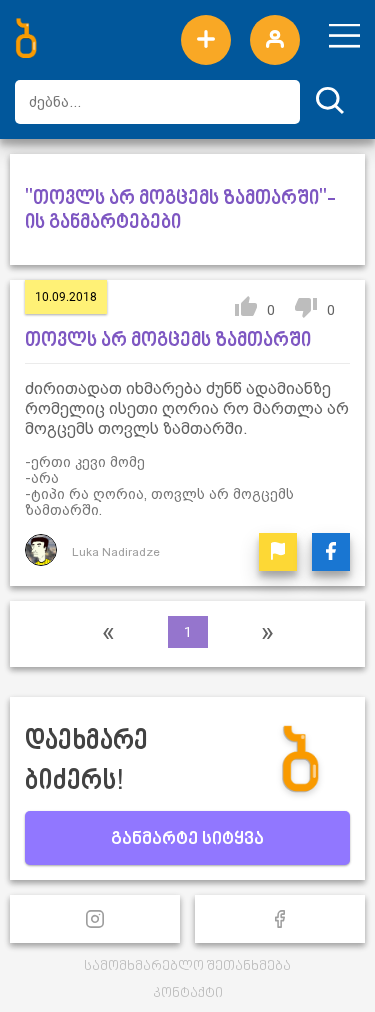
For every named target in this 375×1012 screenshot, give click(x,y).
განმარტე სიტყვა (187, 840)
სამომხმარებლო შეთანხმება (187, 966)
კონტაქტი (188, 993)
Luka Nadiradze (116, 552)
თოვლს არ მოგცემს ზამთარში (168, 341)
